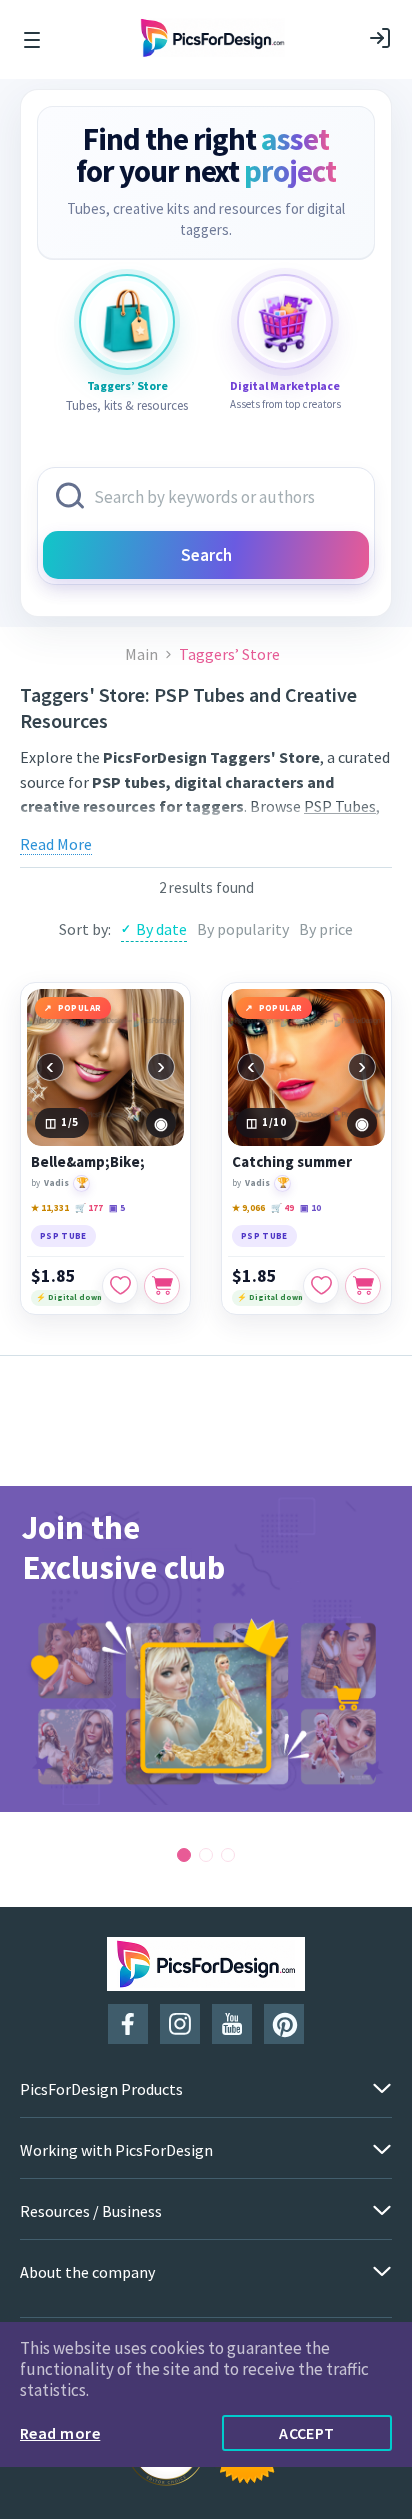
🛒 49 (282, 1207)
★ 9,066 (248, 1207)
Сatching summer (292, 1162)
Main (141, 654)
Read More (56, 844)
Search (206, 555)
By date (161, 929)
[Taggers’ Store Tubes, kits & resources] (127, 322)
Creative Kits (64, 831)
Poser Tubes (257, 831)
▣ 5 (117, 1207)
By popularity (243, 929)
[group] (206, 1649)
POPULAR (80, 1007)
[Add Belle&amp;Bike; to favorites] (120, 1286)
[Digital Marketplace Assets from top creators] (285, 322)
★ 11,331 (50, 1207)
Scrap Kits (149, 831)
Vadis (56, 1182)
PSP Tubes (340, 806)
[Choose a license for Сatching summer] (363, 1286)
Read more (60, 2433)
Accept (307, 2433)
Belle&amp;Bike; (88, 1162)
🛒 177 (89, 1207)
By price (326, 929)
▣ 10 (310, 1207)
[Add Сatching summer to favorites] (321, 1286)
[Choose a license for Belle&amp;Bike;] (162, 1286)
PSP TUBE (63, 1235)
